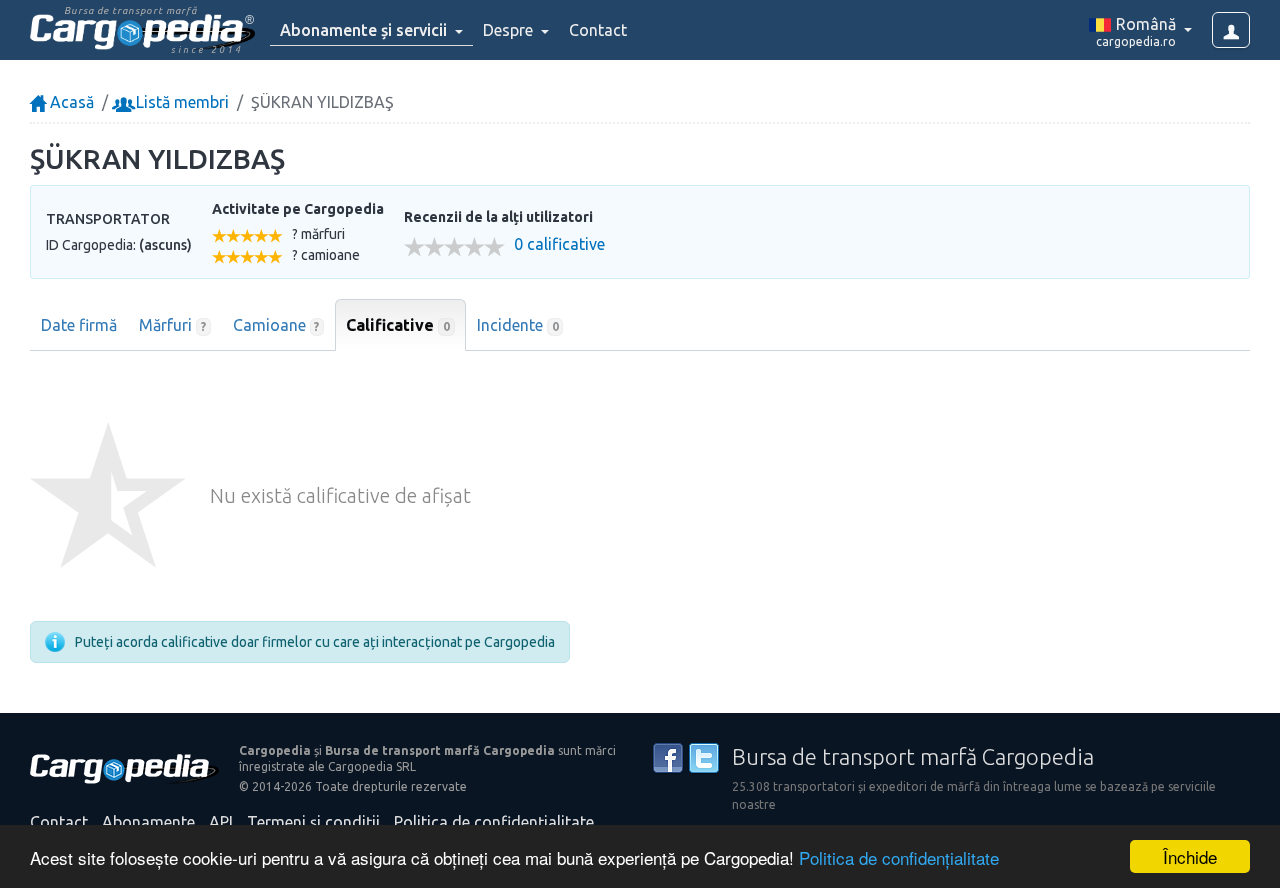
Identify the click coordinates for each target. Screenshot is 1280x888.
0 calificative (559, 244)
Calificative (398, 325)
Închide (1190, 856)
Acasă (70, 102)
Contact (598, 30)
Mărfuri (172, 325)
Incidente (518, 325)
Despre (510, 30)
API (221, 822)
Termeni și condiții (313, 822)
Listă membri (180, 102)
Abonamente (148, 822)
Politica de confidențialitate (899, 857)
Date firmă (79, 325)
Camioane (276, 325)
